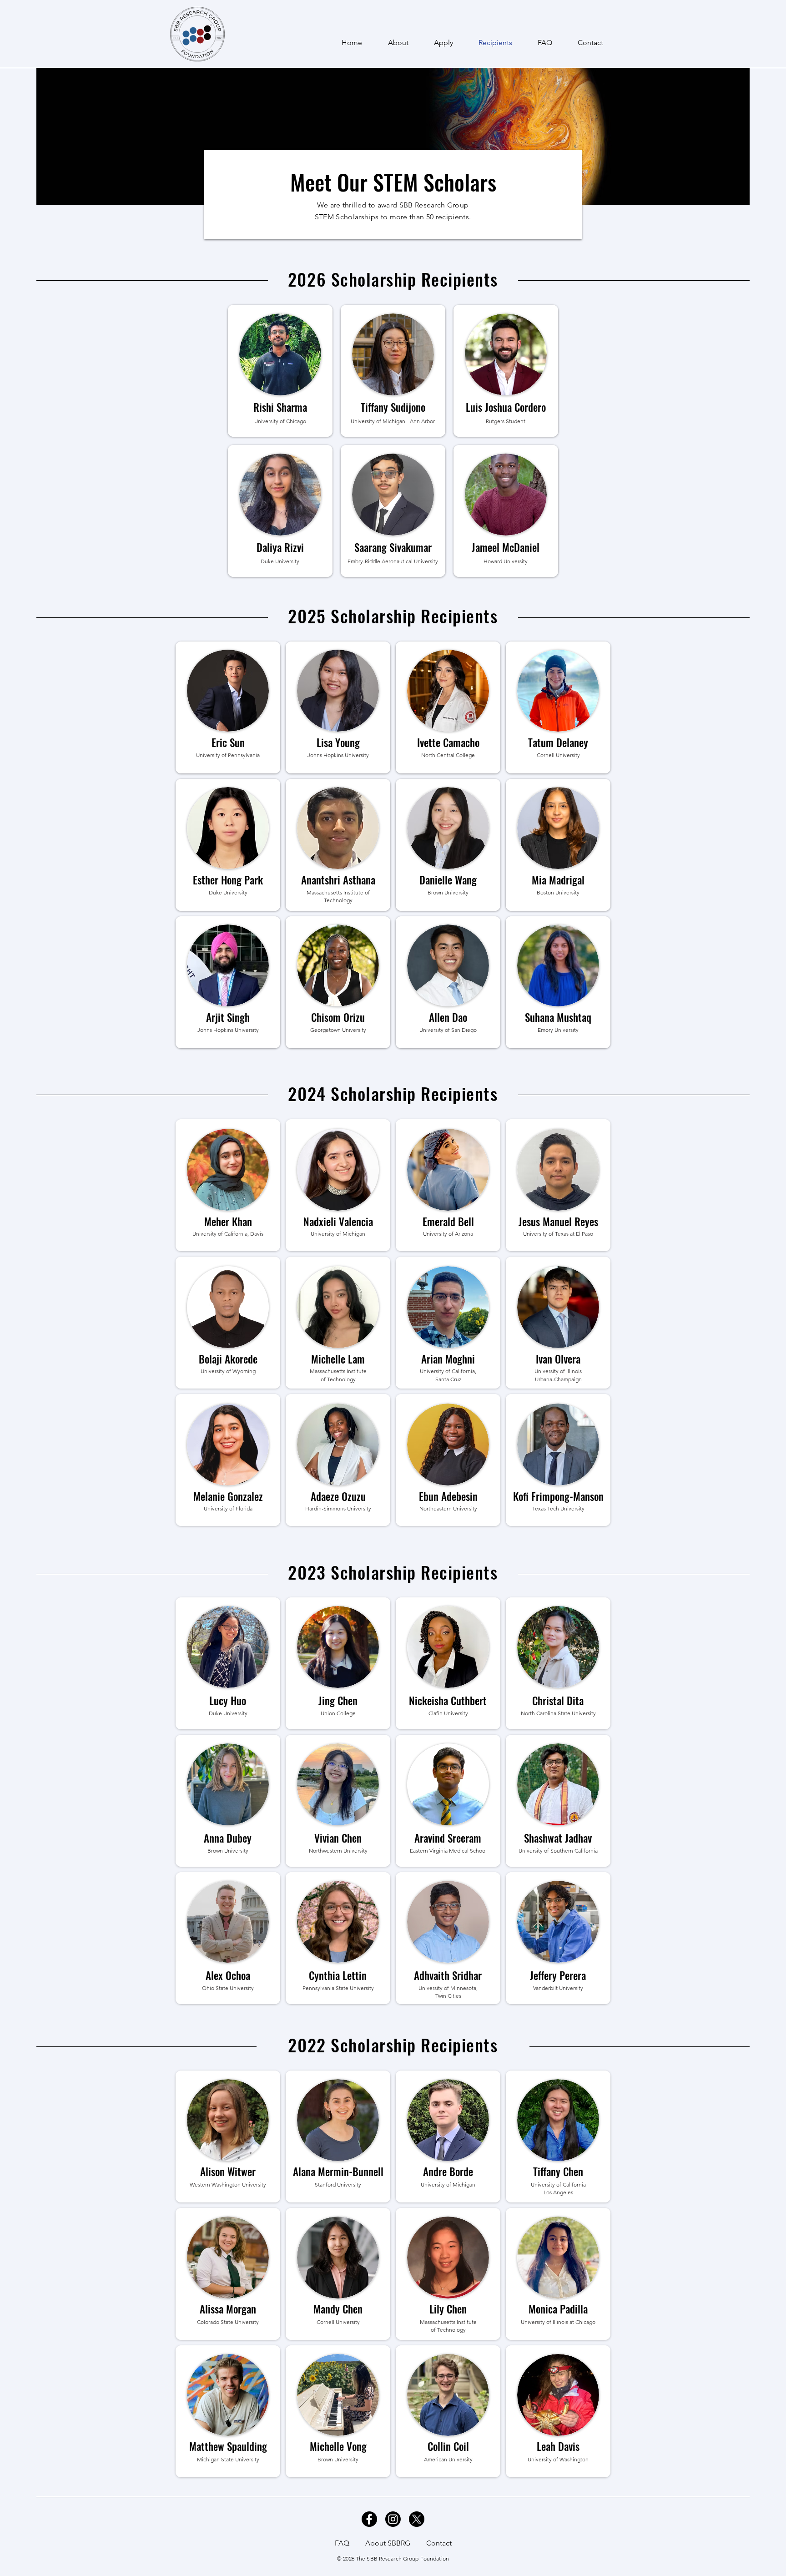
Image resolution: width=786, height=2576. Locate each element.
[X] (417, 2519)
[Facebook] (369, 2519)
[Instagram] (393, 2519)
